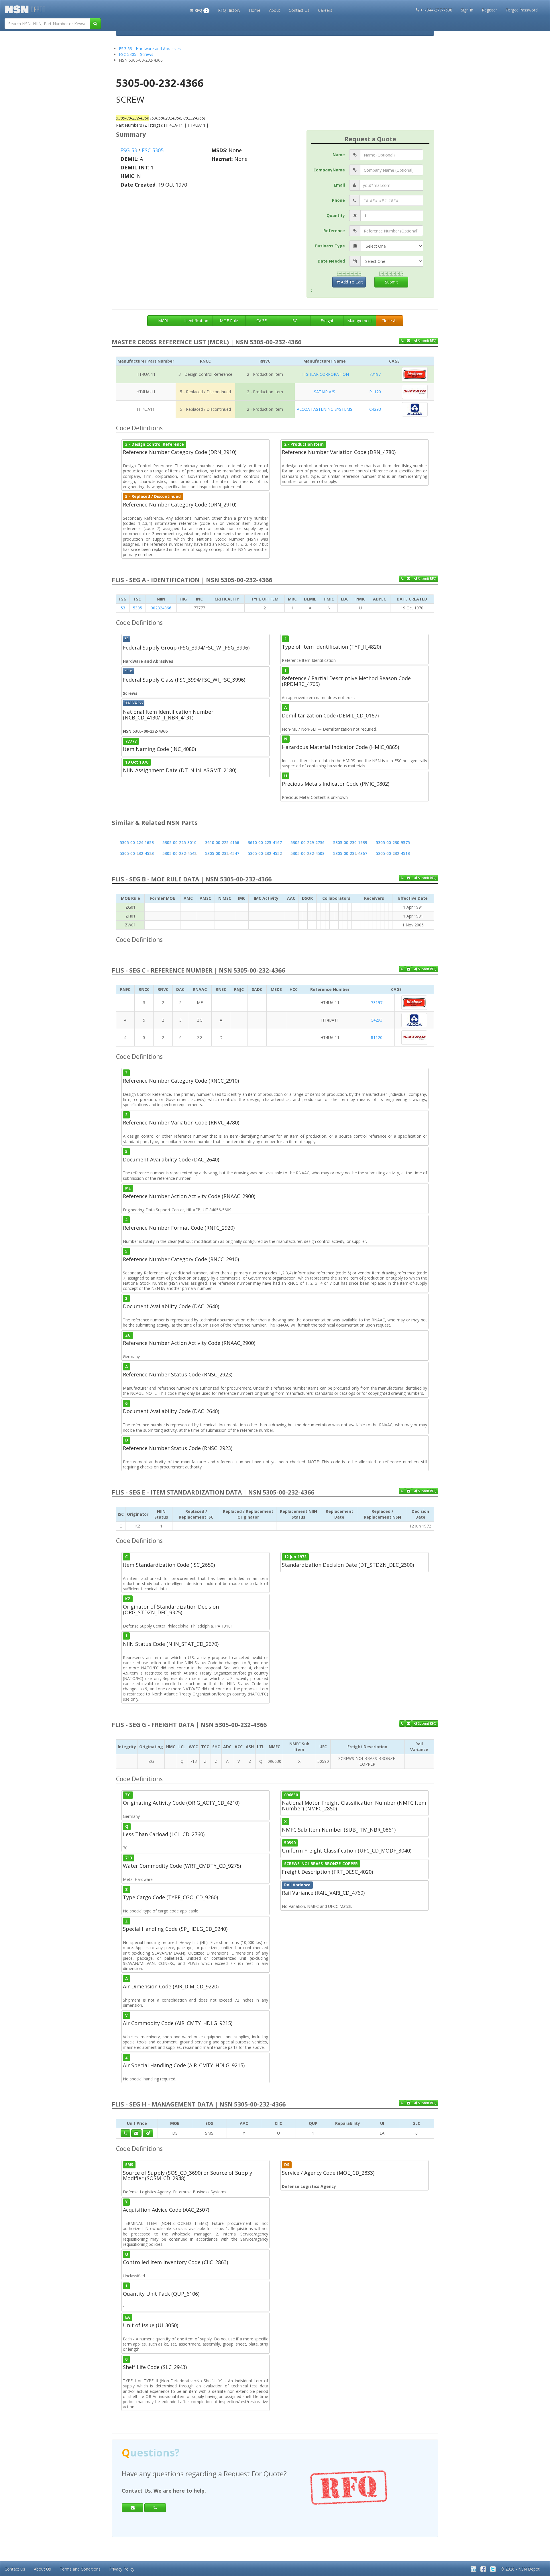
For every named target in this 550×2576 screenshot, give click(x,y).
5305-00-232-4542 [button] (179, 853)
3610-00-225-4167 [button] (265, 843)
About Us (42, 2569)
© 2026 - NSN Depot (520, 2569)
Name (339, 155)
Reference (334, 231)
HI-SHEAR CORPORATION (325, 374)
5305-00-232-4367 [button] (350, 853)
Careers (325, 10)
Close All (389, 321)
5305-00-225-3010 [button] (179, 843)
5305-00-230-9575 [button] (393, 843)
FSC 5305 (153, 150)
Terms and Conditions (80, 2569)
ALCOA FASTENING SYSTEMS (325, 409)
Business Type (330, 246)
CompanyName (329, 170)
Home (255, 10)
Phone (338, 200)
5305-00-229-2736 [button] (308, 843)
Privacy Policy (122, 2569)
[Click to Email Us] (136, 2133)
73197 (375, 374)
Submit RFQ (427, 341)
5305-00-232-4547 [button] (222, 853)
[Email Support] (408, 341)
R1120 (375, 392)
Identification (196, 321)
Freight (327, 321)
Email (339, 185)
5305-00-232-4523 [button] (137, 853)
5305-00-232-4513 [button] (393, 853)
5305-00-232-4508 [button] (308, 853)
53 (123, 608)
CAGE (262, 321)
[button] (200, 10)
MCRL (164, 321)
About (275, 10)
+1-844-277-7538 (436, 10)
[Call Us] (402, 341)
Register (489, 10)
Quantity (336, 215)
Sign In (467, 10)
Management (360, 321)
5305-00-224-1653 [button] (137, 843)
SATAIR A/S (325, 392)
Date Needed (331, 261)
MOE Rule (229, 321)
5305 (137, 608)
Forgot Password (522, 10)
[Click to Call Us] (125, 2133)
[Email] (132, 2508)
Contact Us (299, 10)
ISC (294, 321)
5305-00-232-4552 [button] (265, 853)
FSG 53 (129, 150)
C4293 (375, 409)
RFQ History (229, 10)
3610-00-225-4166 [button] (222, 843)
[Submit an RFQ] (148, 2133)
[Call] (155, 2508)
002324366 (161, 608)
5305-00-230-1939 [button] (350, 843)
